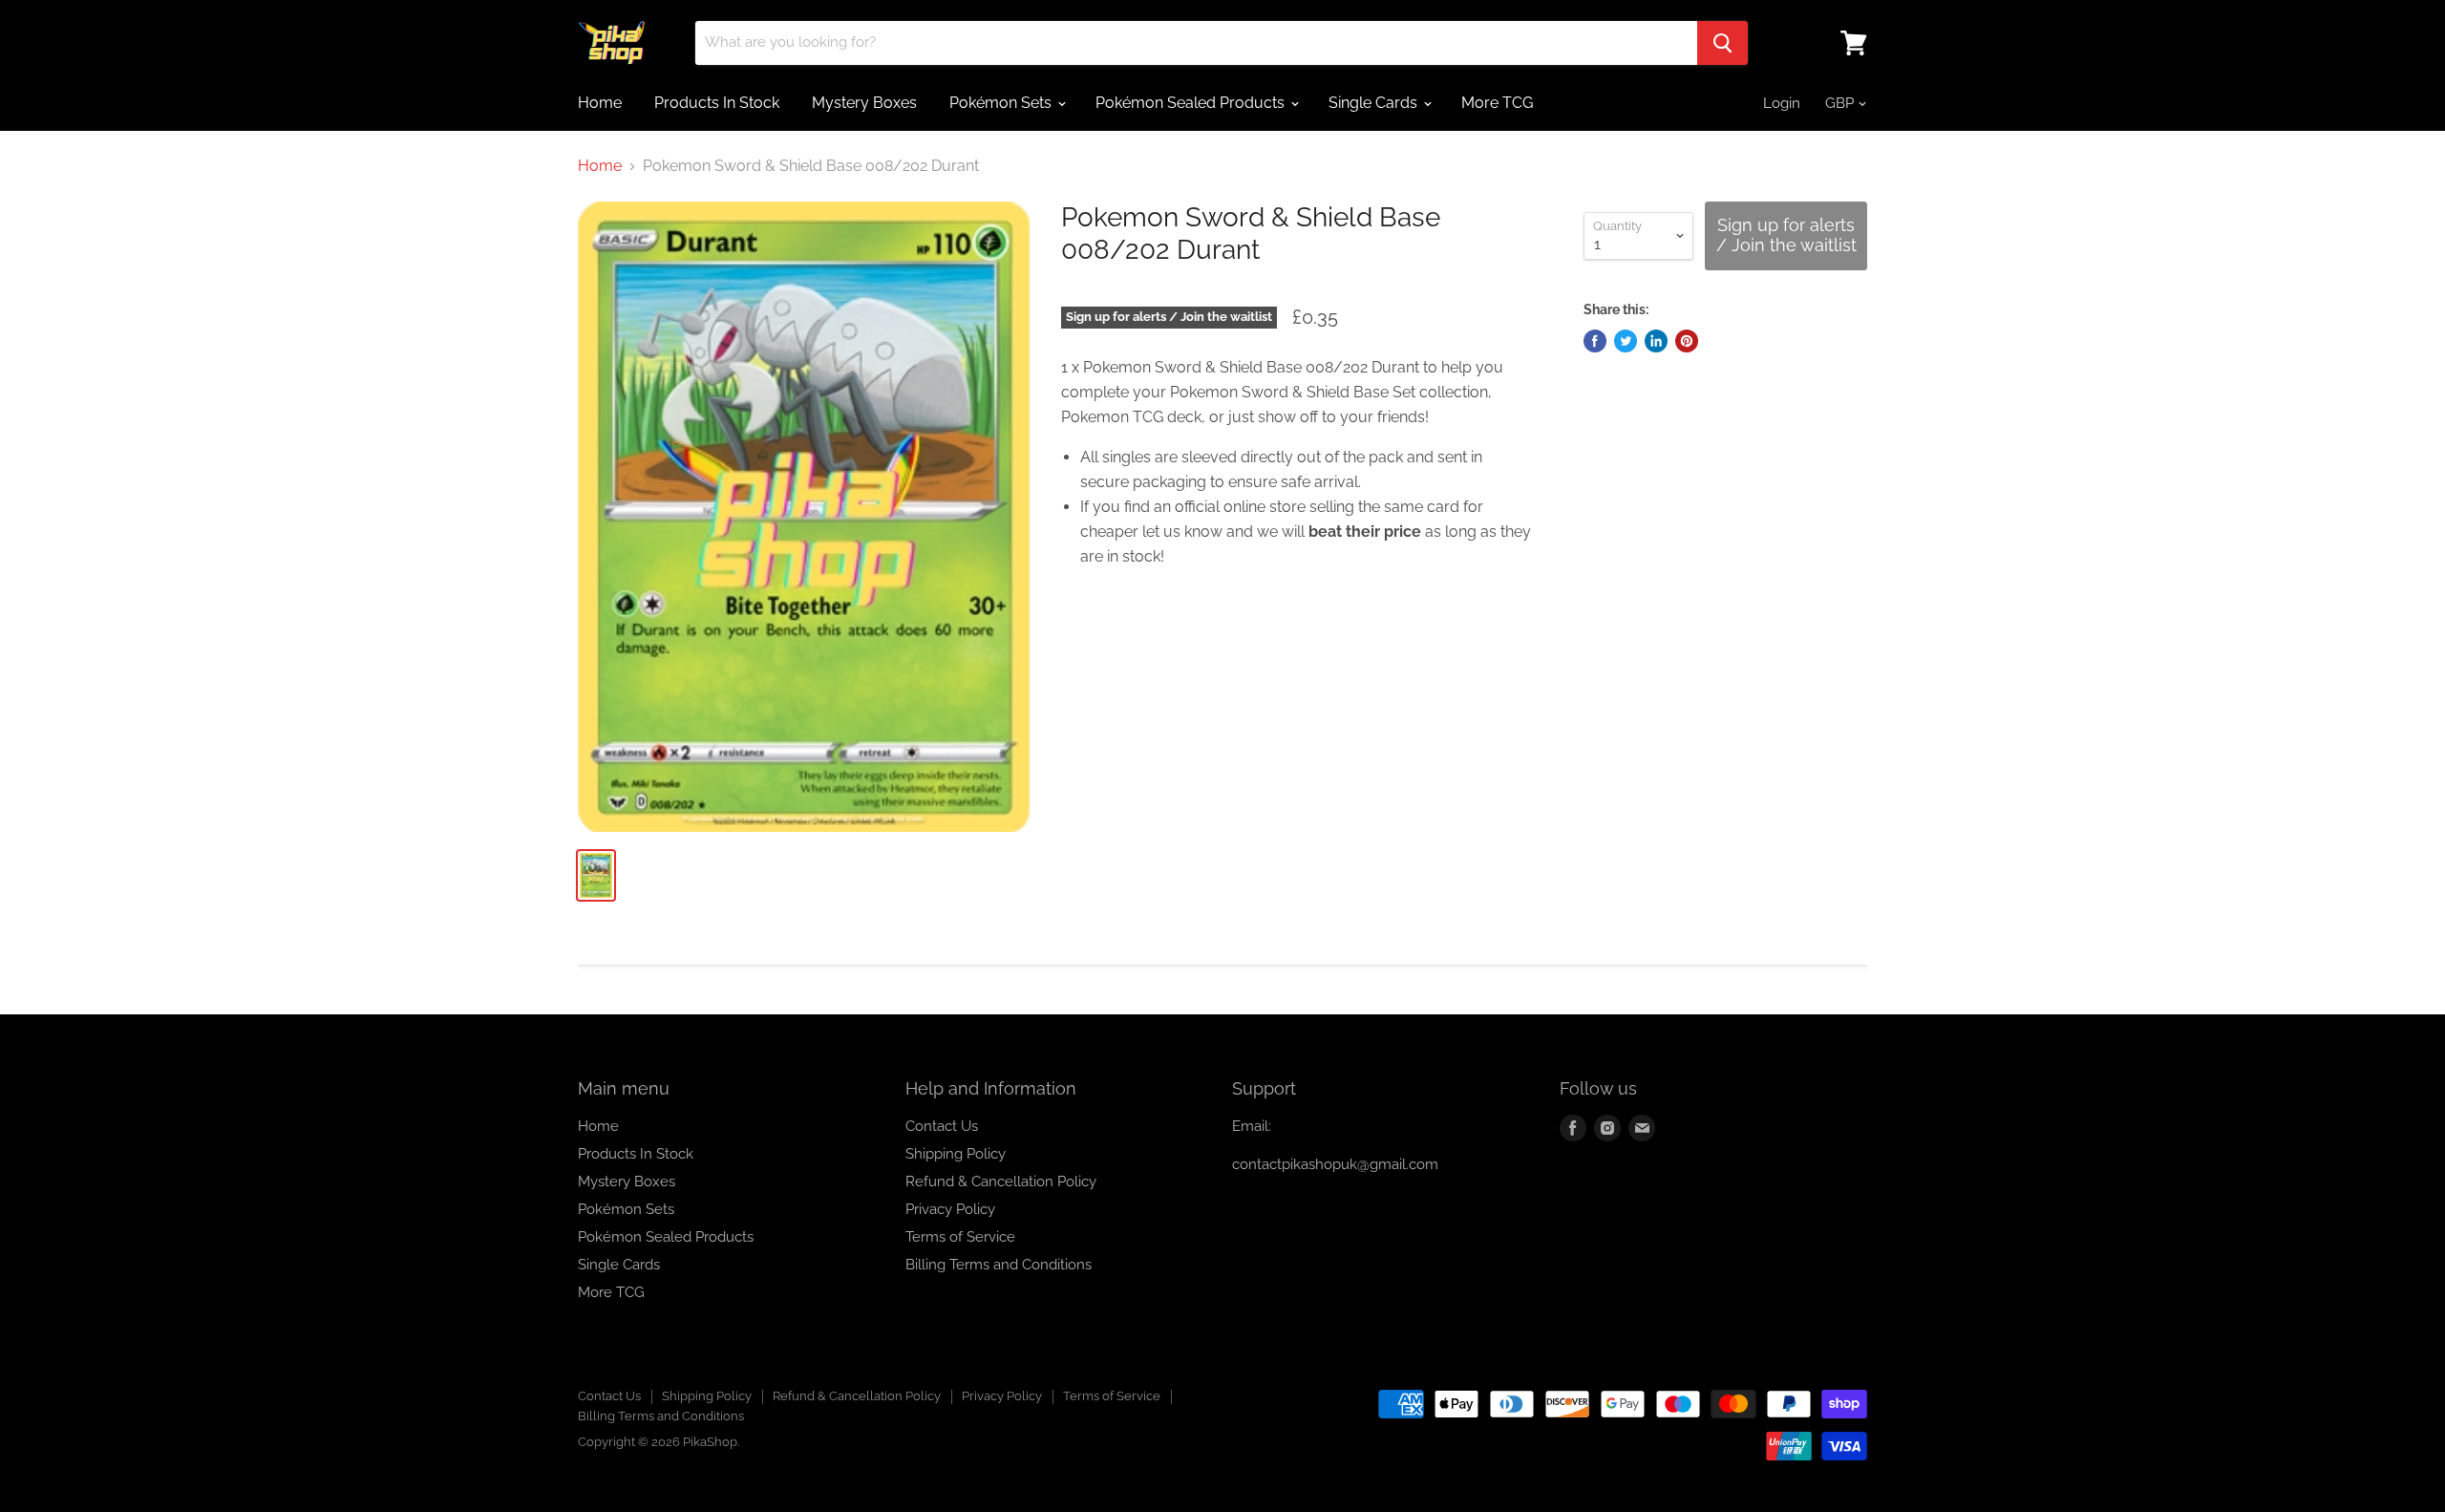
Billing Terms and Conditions (999, 1265)
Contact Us (942, 1126)
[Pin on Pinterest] (1687, 341)
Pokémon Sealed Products (1192, 103)
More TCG (1497, 103)
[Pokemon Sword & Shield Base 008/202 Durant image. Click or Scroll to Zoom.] (804, 517)
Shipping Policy (956, 1154)
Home (600, 103)
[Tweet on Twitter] (1626, 341)
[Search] (1722, 43)
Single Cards (1375, 103)
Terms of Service (960, 1237)
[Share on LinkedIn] (1656, 341)
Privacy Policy (950, 1209)
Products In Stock (717, 103)
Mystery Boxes (864, 103)
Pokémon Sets (1002, 103)
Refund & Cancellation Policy (1001, 1182)
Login (1782, 103)
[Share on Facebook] (1595, 341)
